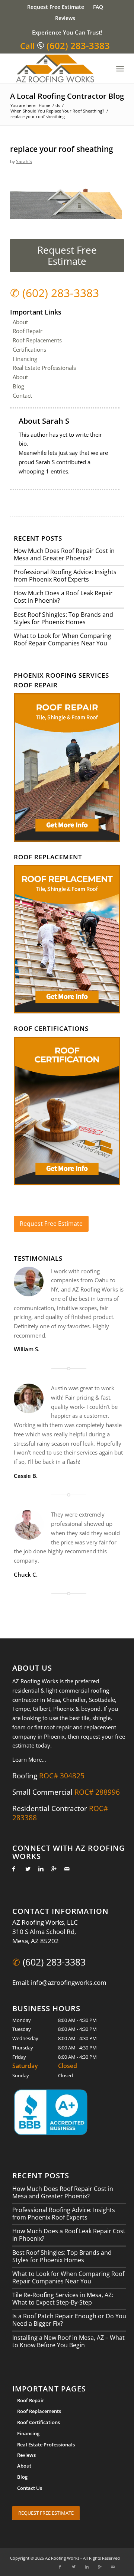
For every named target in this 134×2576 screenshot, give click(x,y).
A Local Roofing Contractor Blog (67, 96)
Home (44, 105)
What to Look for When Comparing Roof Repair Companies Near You (63, 639)
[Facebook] (13, 1869)
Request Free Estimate (56, 7)
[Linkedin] (39, 1869)
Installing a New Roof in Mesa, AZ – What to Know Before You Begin (68, 2341)
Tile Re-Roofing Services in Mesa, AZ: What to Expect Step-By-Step (63, 2299)
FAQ (98, 7)
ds (58, 105)
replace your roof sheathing (62, 149)
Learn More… (29, 1759)
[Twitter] (26, 1869)
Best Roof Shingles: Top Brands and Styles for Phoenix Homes (63, 618)
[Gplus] (52, 1869)
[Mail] (65, 1869)
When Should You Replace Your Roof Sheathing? (57, 111)
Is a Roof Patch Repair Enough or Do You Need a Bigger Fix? (69, 2320)
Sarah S (24, 161)
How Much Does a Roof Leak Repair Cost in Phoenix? (63, 597)
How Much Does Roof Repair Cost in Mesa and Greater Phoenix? (64, 554)
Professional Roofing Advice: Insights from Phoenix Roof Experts (65, 576)
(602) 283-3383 (78, 45)
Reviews (65, 18)
